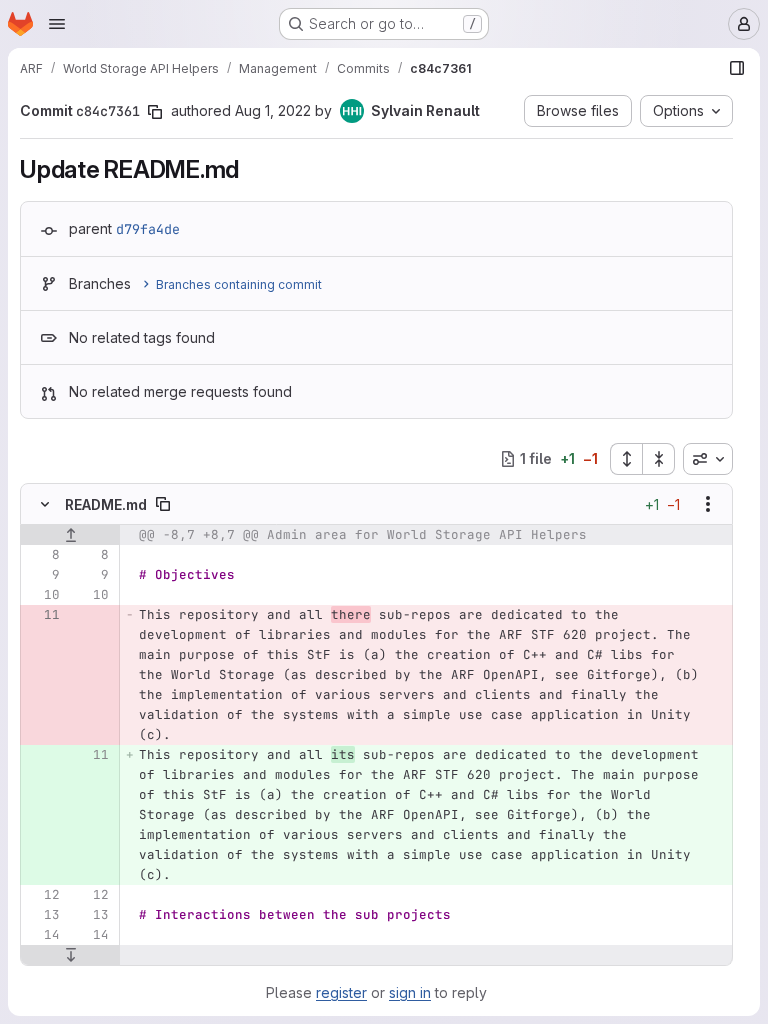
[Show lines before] (70, 535)
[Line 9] (43, 575)
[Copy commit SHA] (155, 112)
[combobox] (708, 459)
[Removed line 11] (43, 615)
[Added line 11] (92, 755)
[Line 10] (43, 595)
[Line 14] (43, 935)
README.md (106, 504)
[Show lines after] (70, 955)
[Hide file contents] (45, 504)
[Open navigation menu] (57, 24)
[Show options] (708, 504)
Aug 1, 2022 (273, 110)
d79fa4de (148, 229)
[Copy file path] (163, 504)
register (341, 992)
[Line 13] (43, 915)
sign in (410, 992)
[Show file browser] (737, 68)
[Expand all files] (626, 459)
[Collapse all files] (659, 459)
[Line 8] (43, 555)
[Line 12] (43, 895)
